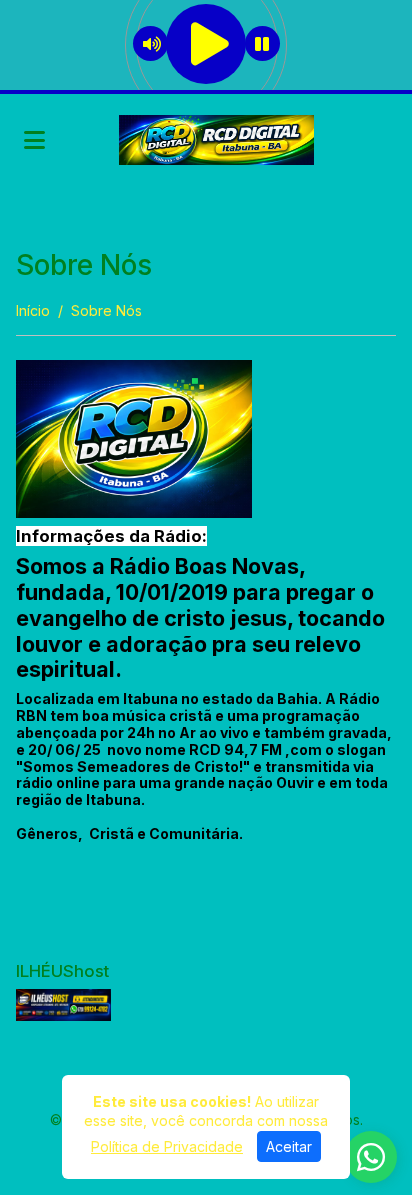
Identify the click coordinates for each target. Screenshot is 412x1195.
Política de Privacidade (167, 1146)
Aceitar (289, 1146)
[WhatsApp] (371, 1157)
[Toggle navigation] (34, 140)
